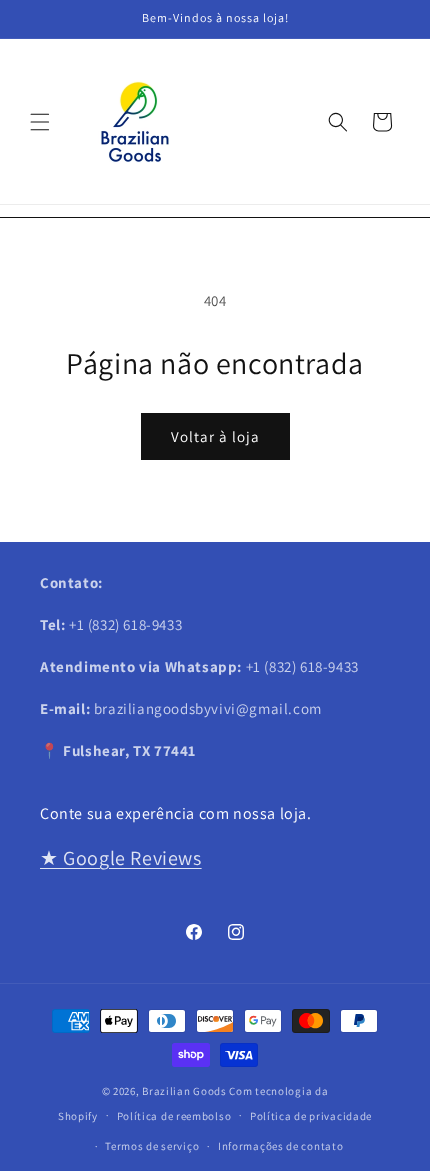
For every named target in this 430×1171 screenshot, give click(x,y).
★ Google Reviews (121, 858)
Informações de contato (280, 1146)
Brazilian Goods (184, 1091)
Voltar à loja (215, 436)
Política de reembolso (174, 1116)
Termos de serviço (152, 1146)
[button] (40, 122)
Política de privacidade (311, 1116)
